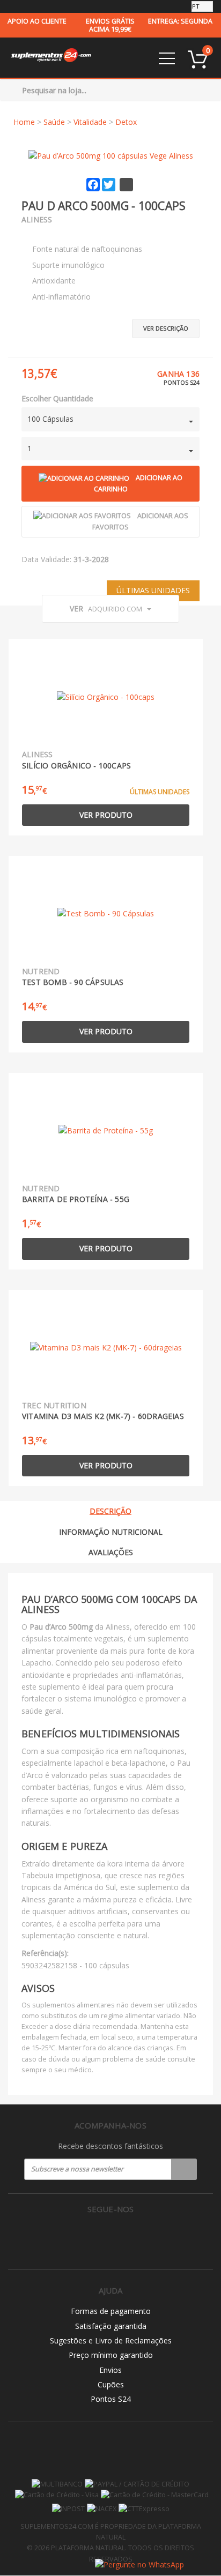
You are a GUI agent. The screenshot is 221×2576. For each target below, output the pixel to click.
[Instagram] (111, 2237)
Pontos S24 (111, 2399)
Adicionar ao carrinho (138, 483)
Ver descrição (166, 328)
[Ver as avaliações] (40, 233)
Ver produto (106, 815)
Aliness (37, 219)
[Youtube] (133, 2237)
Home (24, 122)
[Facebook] (88, 2237)
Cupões (111, 2384)
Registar (184, 2169)
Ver (106, 608)
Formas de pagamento (111, 2311)
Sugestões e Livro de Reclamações (111, 2340)
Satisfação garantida (111, 2326)
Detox (126, 122)
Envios (110, 2370)
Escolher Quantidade (57, 398)
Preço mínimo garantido (111, 2355)
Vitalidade (90, 122)
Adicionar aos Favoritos (140, 521)
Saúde (54, 122)
